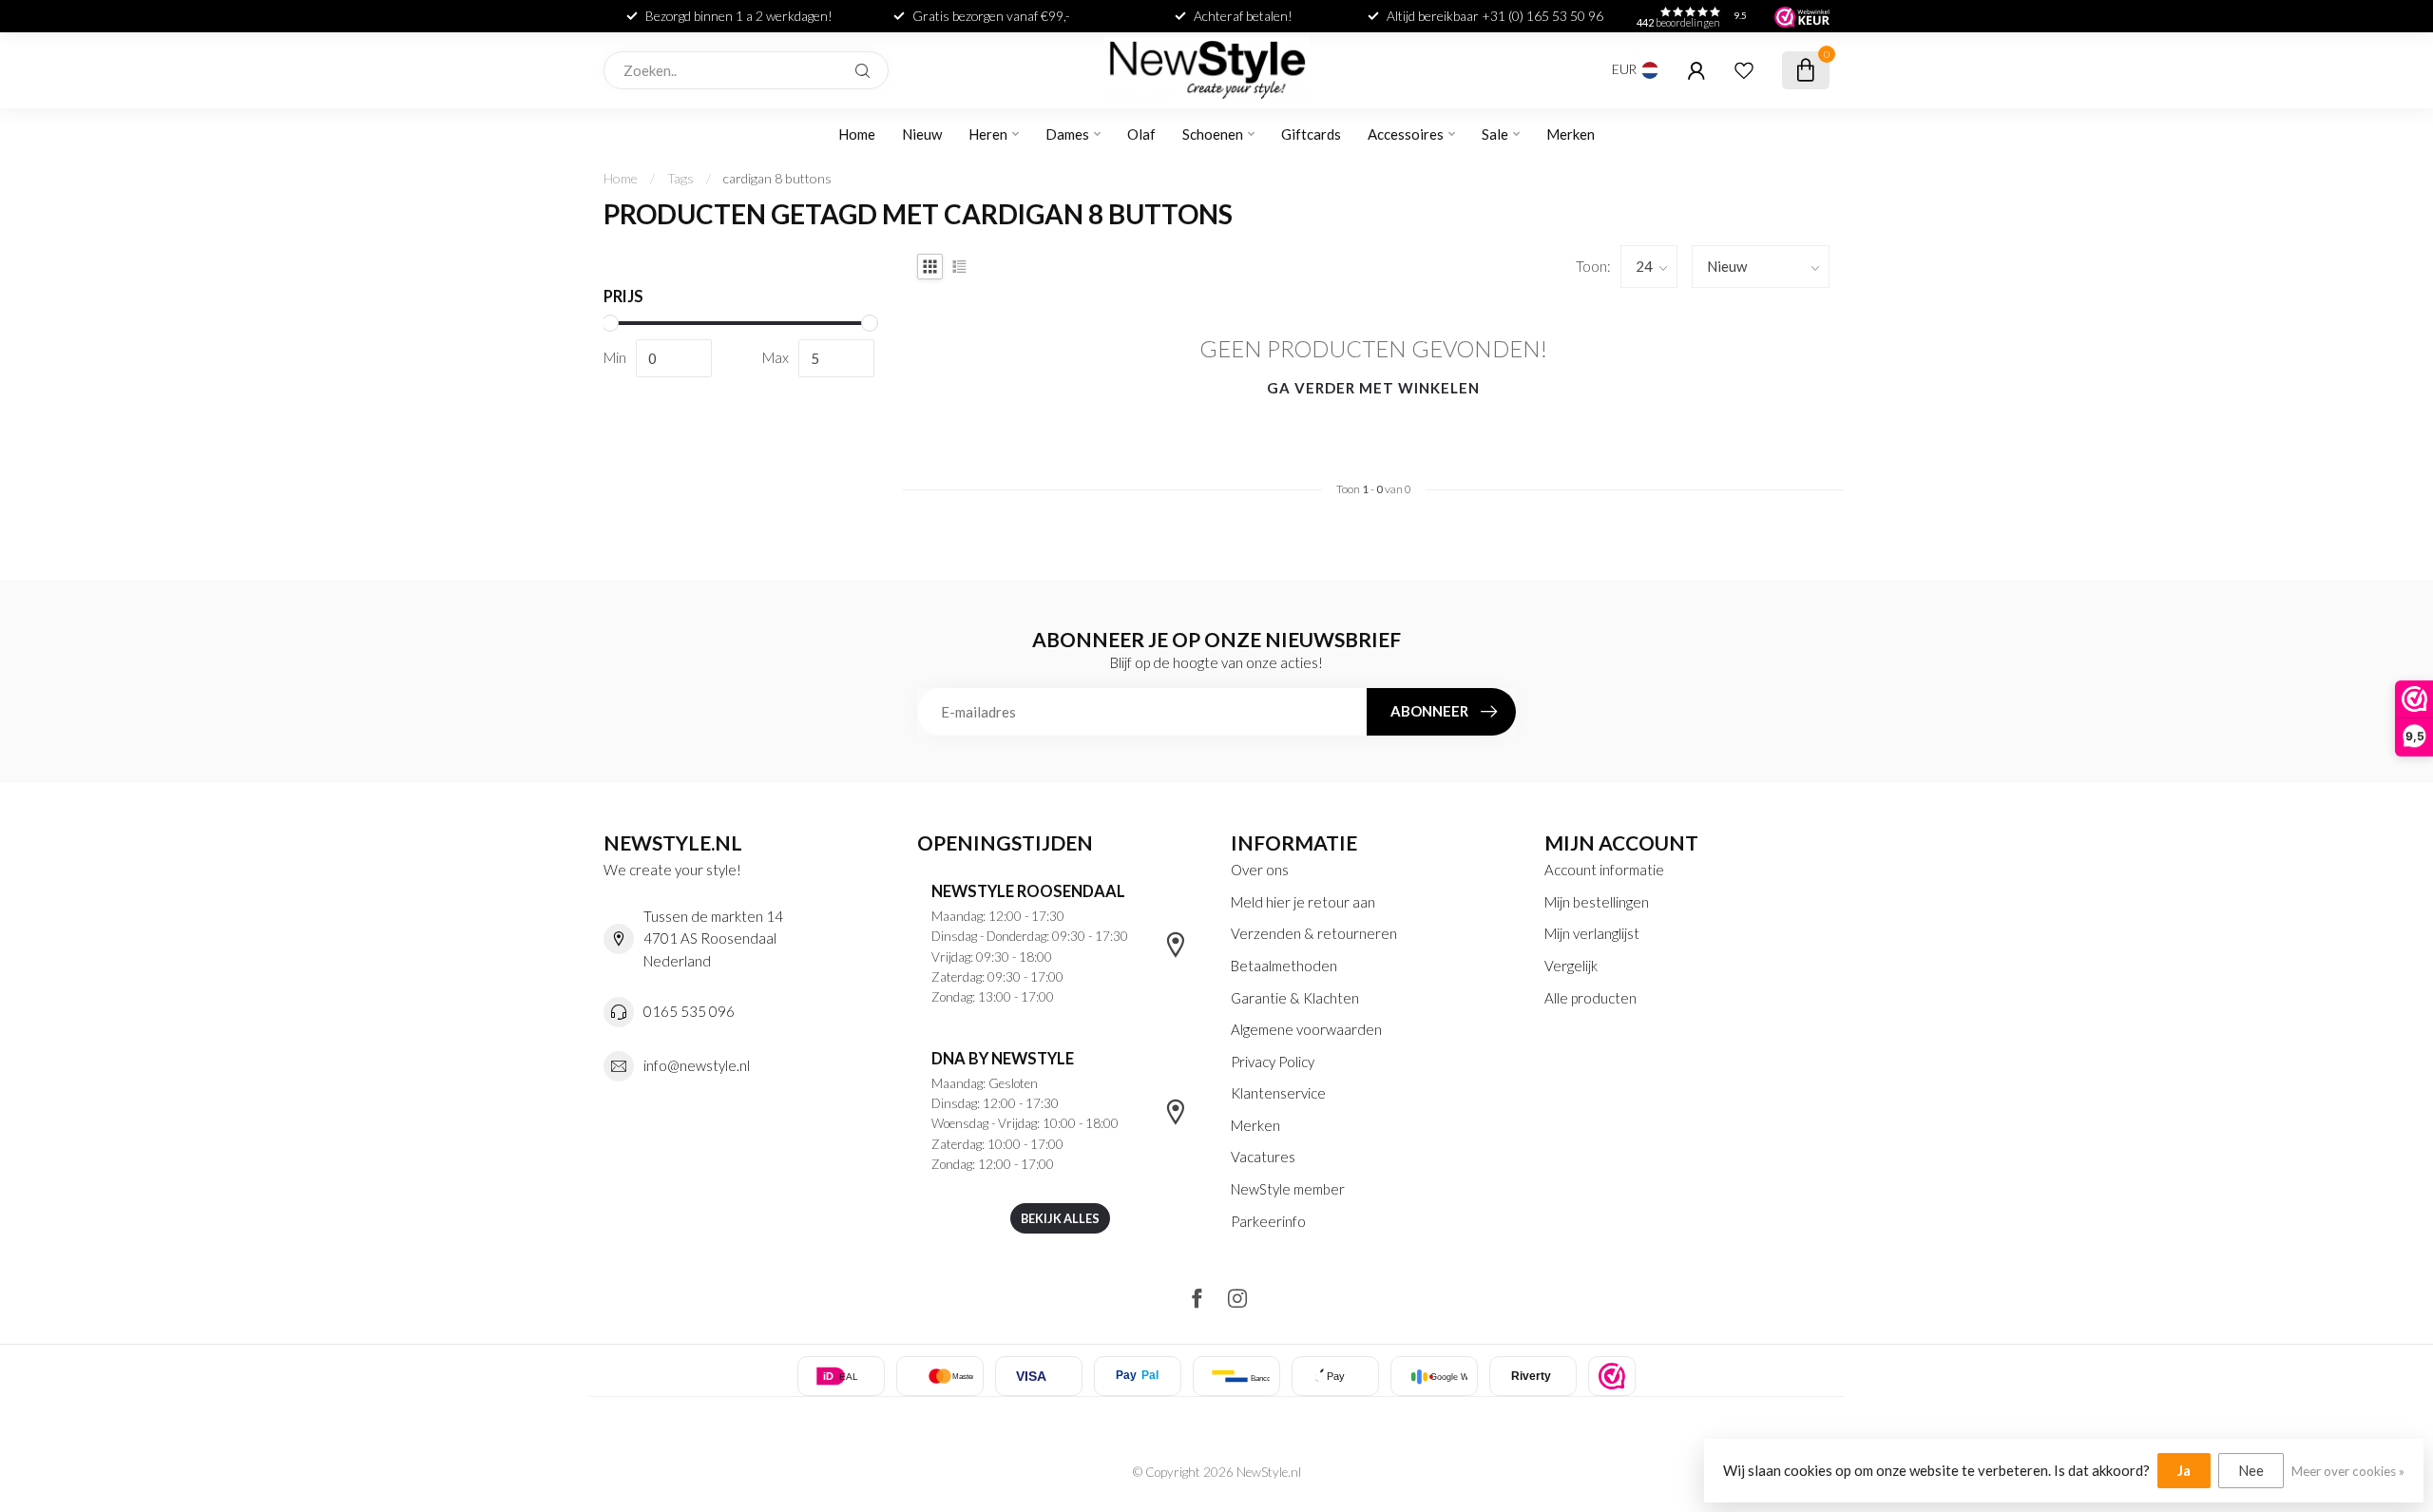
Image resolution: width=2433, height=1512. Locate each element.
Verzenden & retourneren (1314, 933)
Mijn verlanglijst (1592, 933)
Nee (2251, 1470)
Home (857, 134)
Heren (988, 134)
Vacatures (1263, 1157)
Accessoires (1406, 134)
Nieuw (922, 134)
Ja (2184, 1470)
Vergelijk (1571, 966)
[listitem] (1612, 1376)
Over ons (1260, 870)
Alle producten (1590, 998)
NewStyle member (1288, 1189)
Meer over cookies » (2348, 1471)
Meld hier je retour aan (1303, 902)
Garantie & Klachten (1295, 998)
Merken (1571, 134)
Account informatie (1604, 870)
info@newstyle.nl (697, 1065)
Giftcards (1311, 134)
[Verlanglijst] (1744, 70)
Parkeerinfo (1268, 1221)
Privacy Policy (1273, 1062)
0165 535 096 (689, 1011)
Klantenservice (1278, 1093)
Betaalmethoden (1284, 966)
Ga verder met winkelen (1373, 388)
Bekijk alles (1060, 1218)
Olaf (1141, 134)
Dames (1067, 134)
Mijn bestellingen (1597, 902)
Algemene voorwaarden (1306, 1029)
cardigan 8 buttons (777, 178)
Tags (680, 178)
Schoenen (1213, 134)
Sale (1495, 134)
